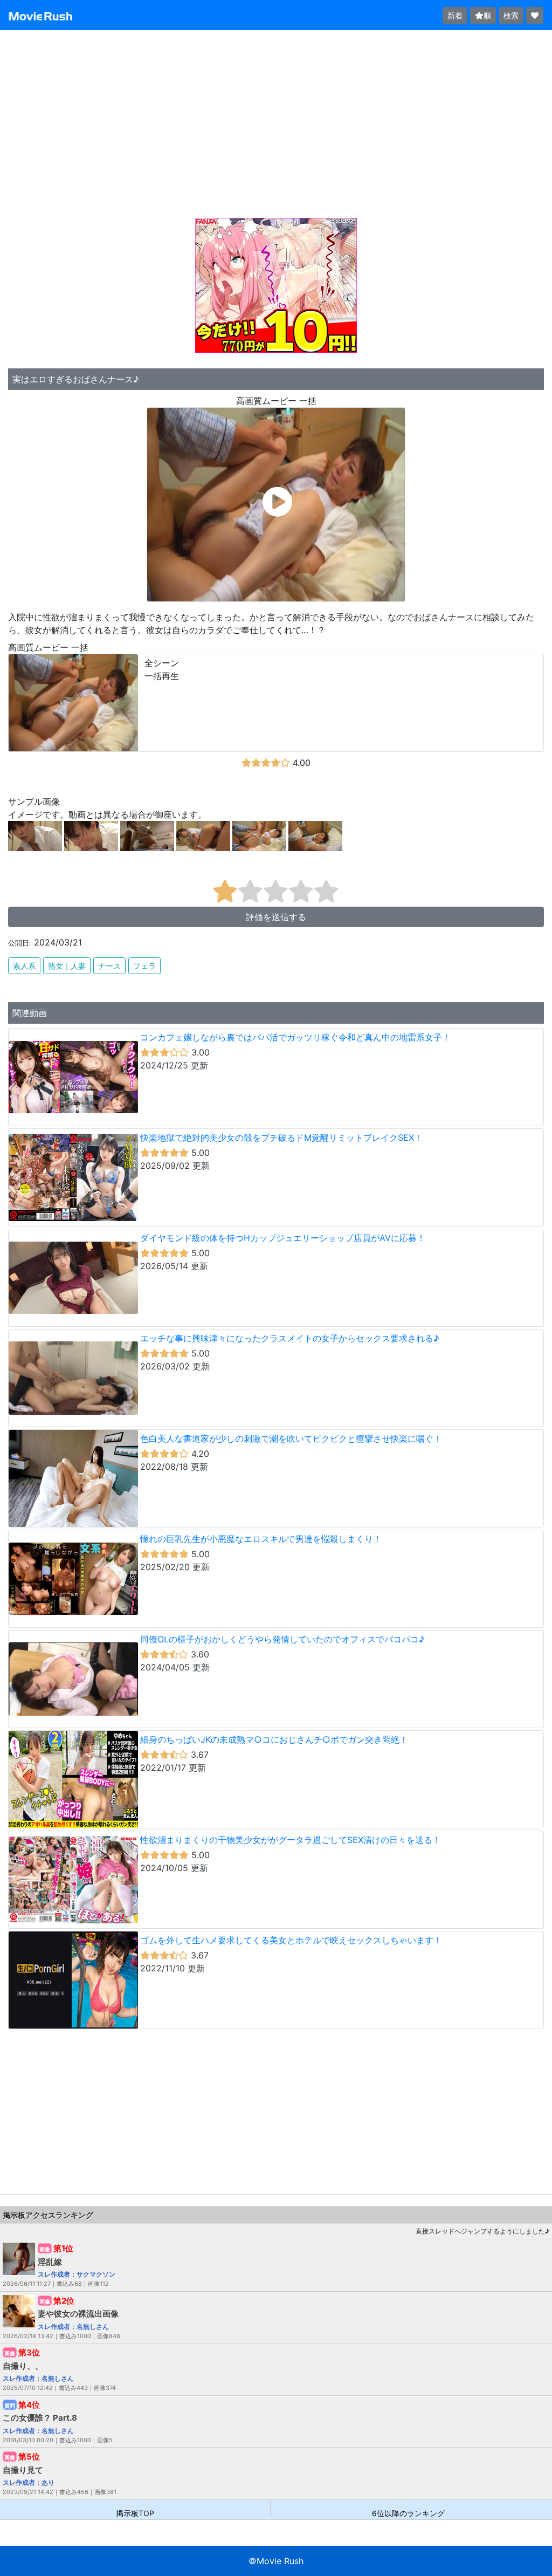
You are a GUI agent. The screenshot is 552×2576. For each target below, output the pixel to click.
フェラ (144, 966)
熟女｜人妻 (67, 966)
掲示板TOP (135, 2513)
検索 (511, 15)
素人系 (24, 966)
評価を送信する (276, 917)
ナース (109, 966)
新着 (455, 15)
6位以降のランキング (408, 2513)
